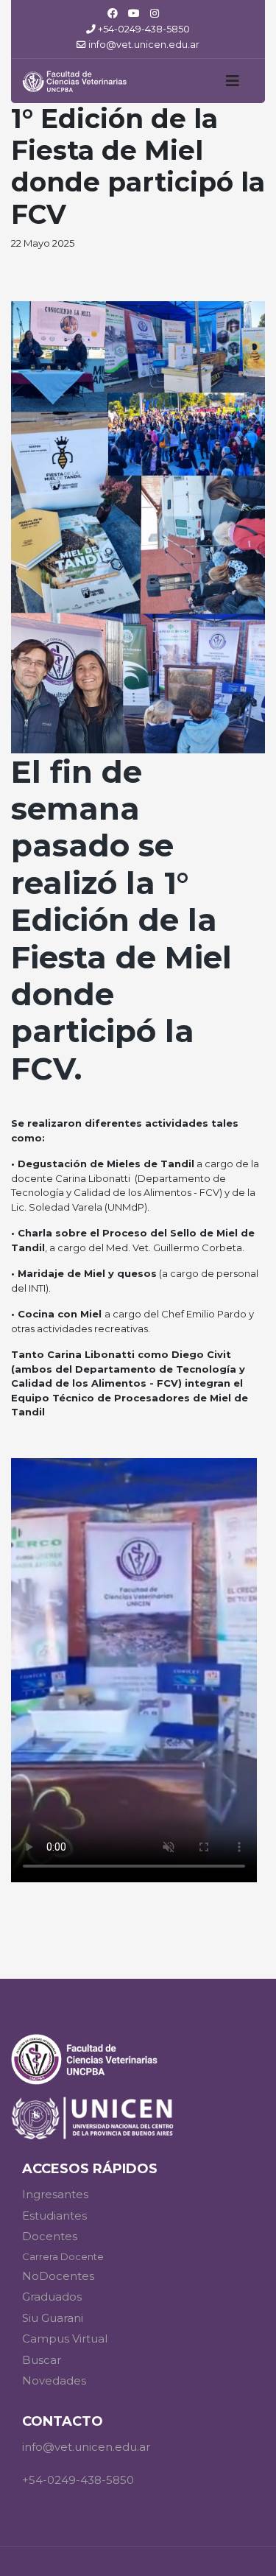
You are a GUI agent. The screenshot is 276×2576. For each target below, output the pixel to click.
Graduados (52, 2297)
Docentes (50, 2236)
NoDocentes (58, 2276)
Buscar (42, 2360)
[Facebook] (113, 13)
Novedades (54, 2380)
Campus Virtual (65, 2339)
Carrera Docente (63, 2256)
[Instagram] (155, 13)
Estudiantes (54, 2216)
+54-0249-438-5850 (144, 29)
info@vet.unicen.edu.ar (144, 45)
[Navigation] (233, 81)
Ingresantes (55, 2194)
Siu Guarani (53, 2318)
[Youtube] (134, 13)
